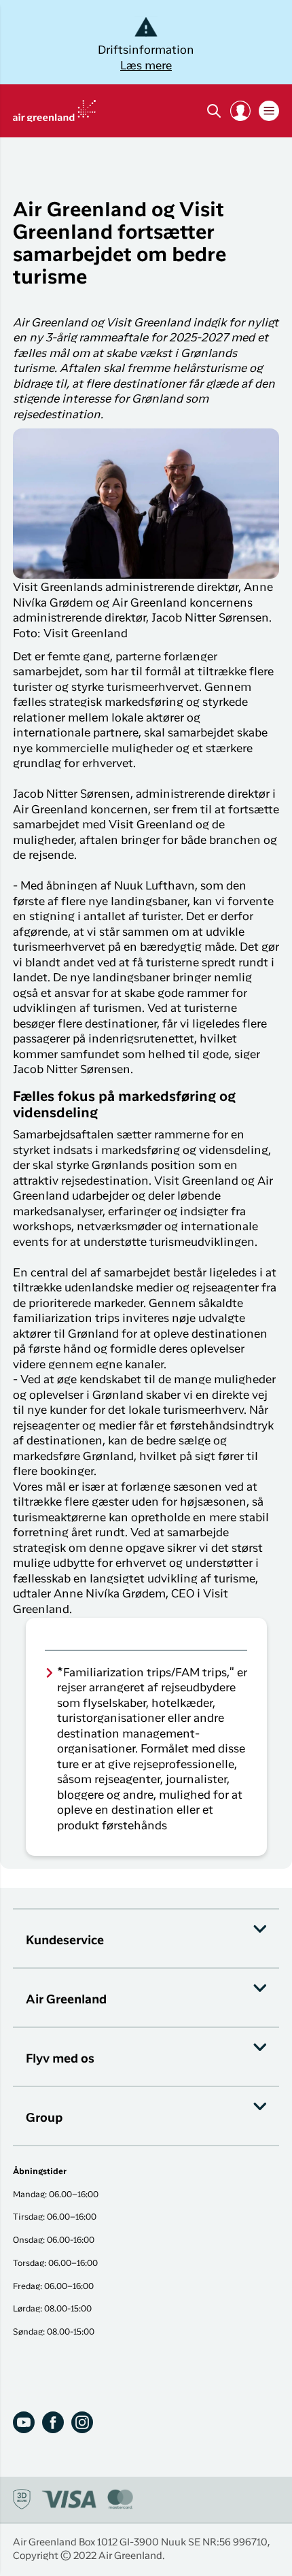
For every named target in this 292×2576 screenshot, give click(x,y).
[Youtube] (24, 2422)
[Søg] (214, 111)
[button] (240, 111)
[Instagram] (82, 2422)
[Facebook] (53, 2422)
